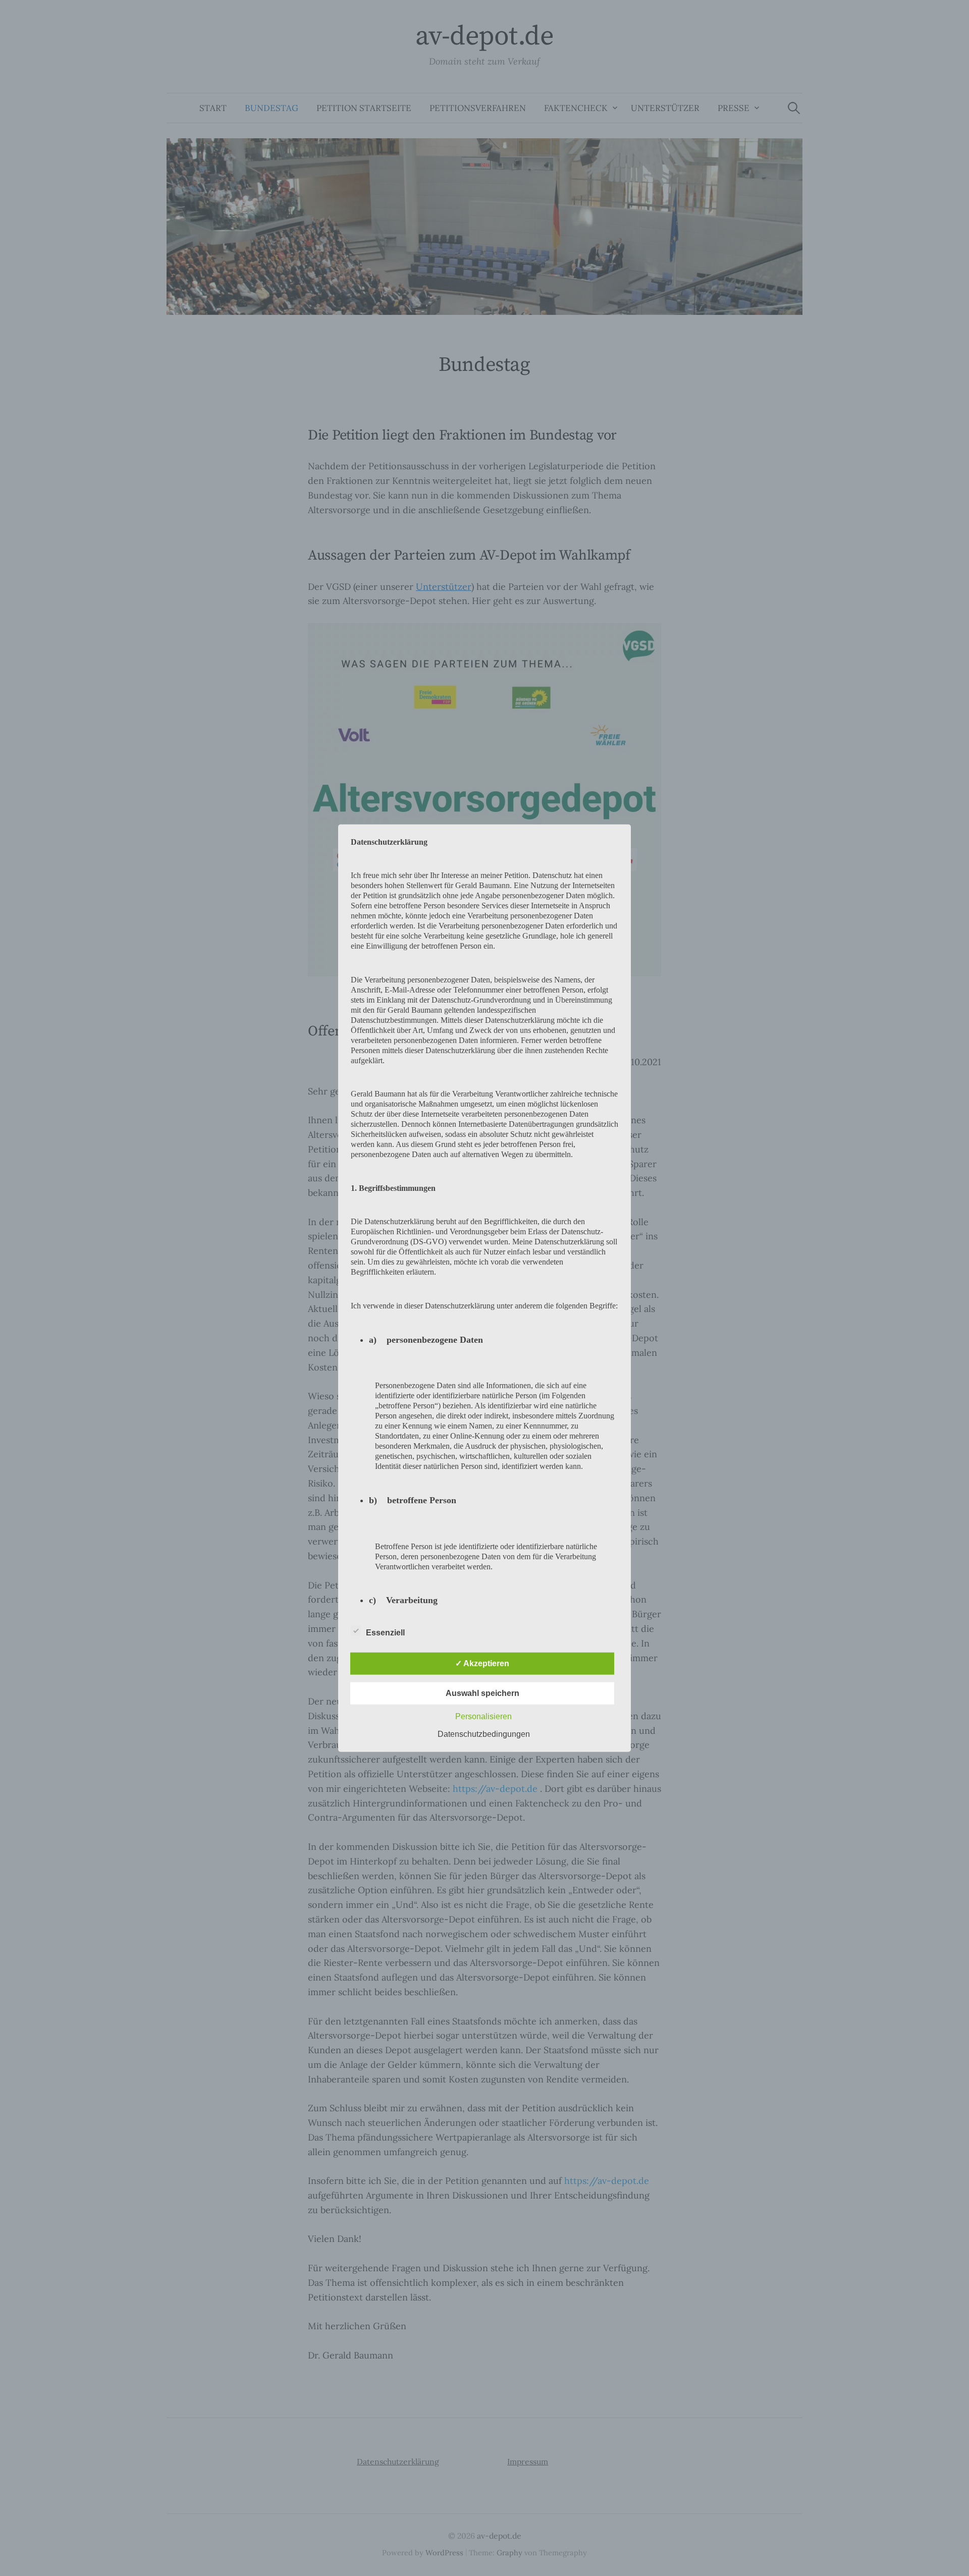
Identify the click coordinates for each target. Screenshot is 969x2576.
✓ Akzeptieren (482, 1663)
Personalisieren (483, 1716)
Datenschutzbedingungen (484, 1734)
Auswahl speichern (482, 1693)
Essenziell (385, 1633)
